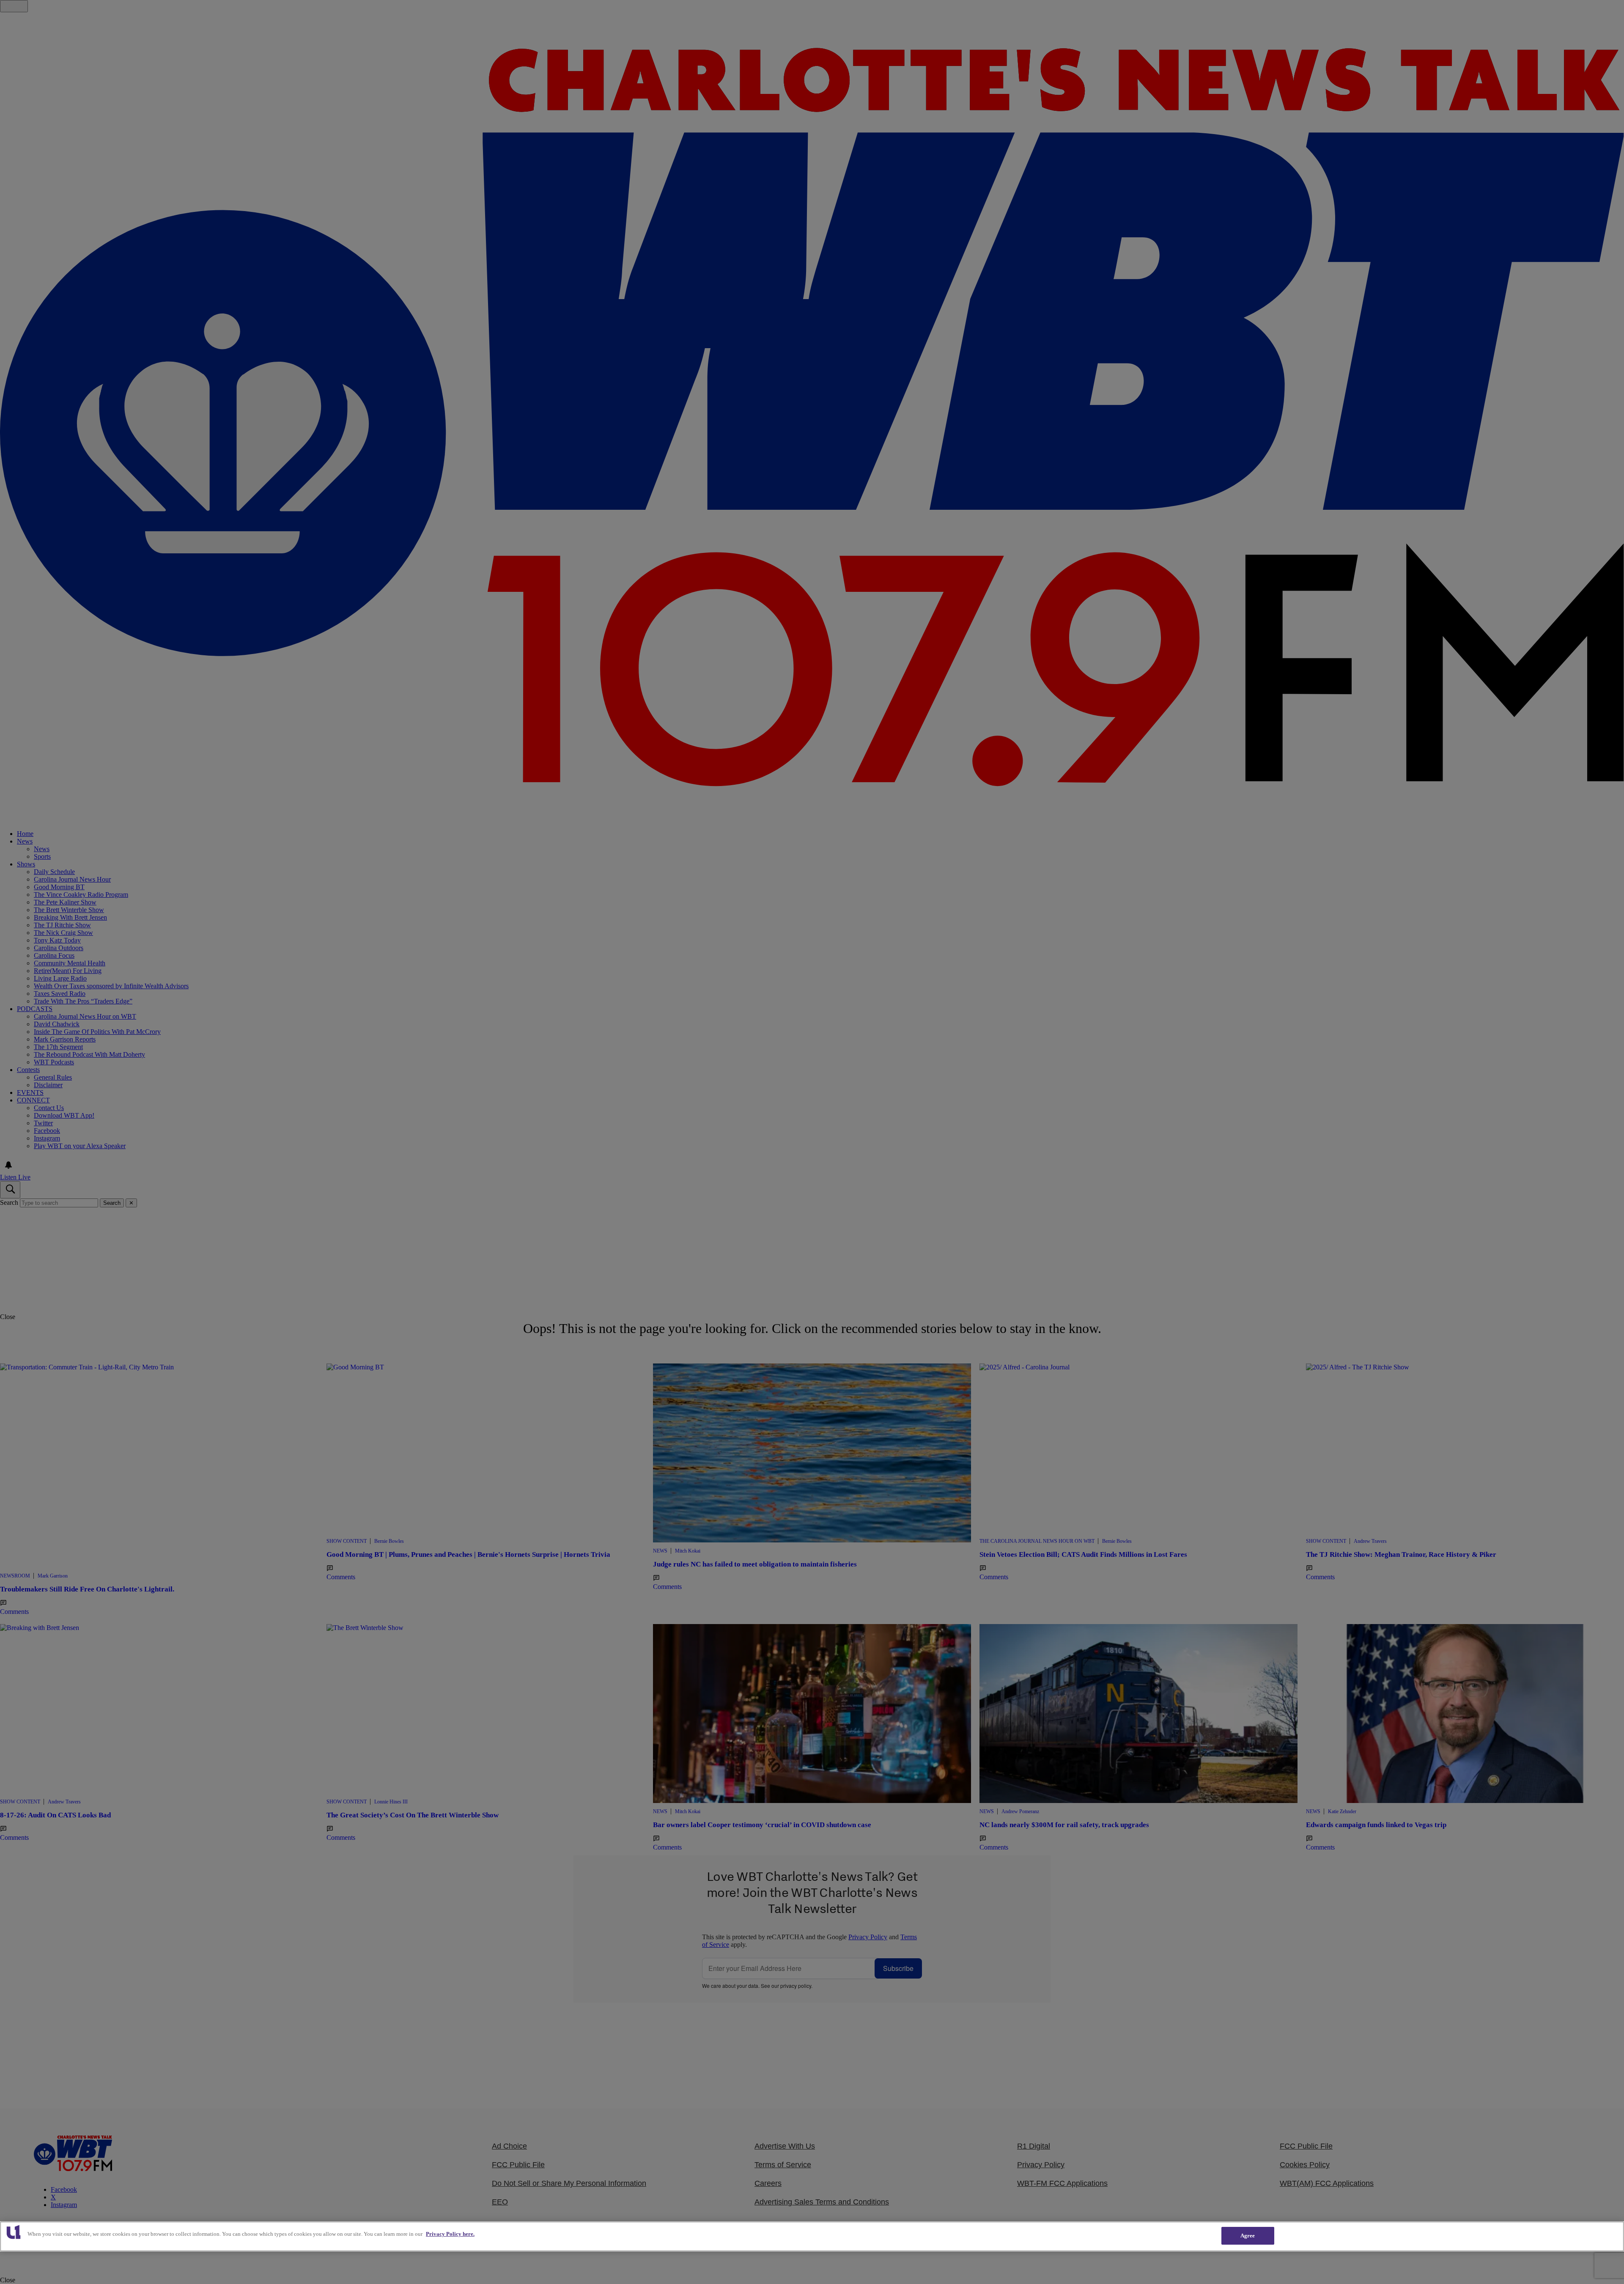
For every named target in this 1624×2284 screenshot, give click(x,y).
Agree (1248, 2236)
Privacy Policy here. (450, 2234)
